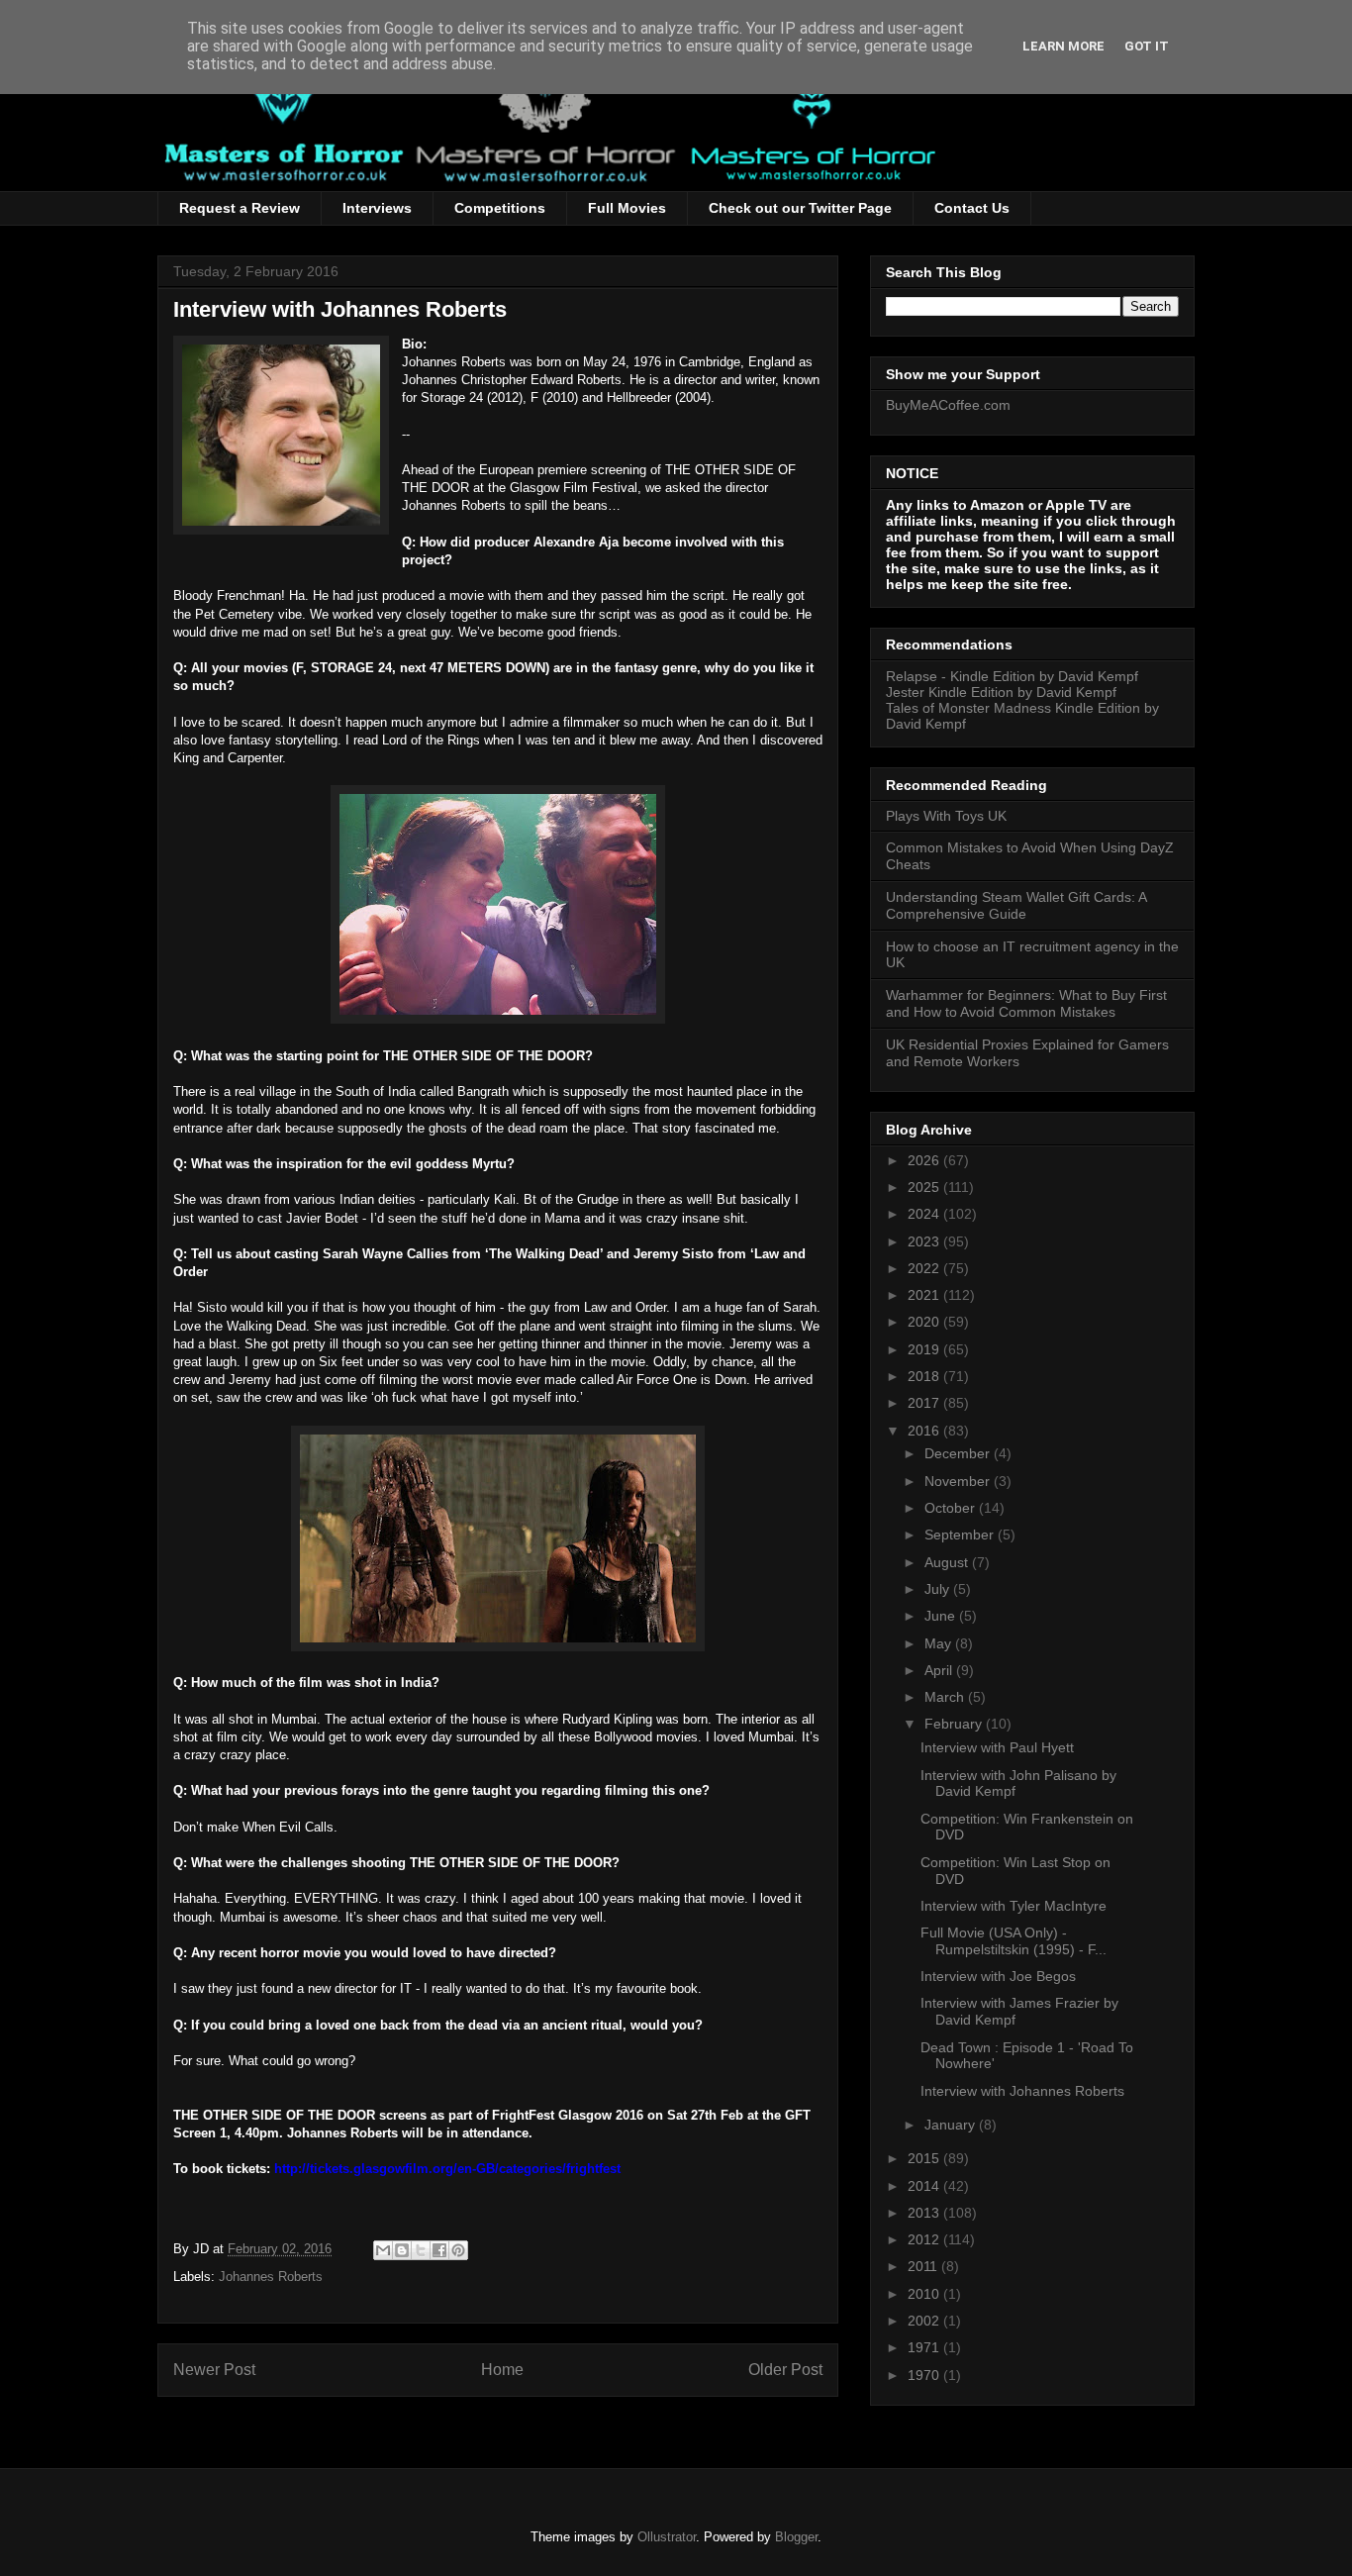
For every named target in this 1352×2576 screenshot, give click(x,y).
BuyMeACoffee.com (948, 405)
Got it (1147, 46)
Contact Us (972, 208)
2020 (925, 1322)
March (946, 1697)
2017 (925, 1403)
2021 (925, 1295)
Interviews (377, 208)
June (942, 1616)
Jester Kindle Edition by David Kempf (1001, 692)
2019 (925, 1349)
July (939, 1589)
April (940, 1670)
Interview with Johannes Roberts (1022, 2091)
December (959, 1453)
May (940, 1643)
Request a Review (240, 208)
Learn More (1063, 46)
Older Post (785, 2370)
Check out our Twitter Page (800, 208)
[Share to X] (421, 2250)
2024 (925, 1214)
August (948, 1562)
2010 (925, 2294)
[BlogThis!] (402, 2250)
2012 (925, 2239)
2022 (925, 1268)
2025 (925, 1187)
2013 (925, 2213)
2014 (925, 2186)
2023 (925, 1241)
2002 (925, 2321)
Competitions (500, 208)
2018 (925, 1376)
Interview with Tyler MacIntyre (1014, 1906)
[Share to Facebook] (439, 2250)
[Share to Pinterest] (458, 2250)
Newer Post (214, 2370)
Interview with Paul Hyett (997, 1747)
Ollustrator (667, 2537)
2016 (925, 1431)
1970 (925, 2375)
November (959, 1481)
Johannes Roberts (271, 2277)
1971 (925, 2347)
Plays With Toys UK (946, 816)
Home (502, 2370)
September (961, 1535)
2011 (924, 2266)
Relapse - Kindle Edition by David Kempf (1012, 676)
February (955, 1724)
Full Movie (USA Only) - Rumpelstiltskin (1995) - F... (1014, 1941)
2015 (925, 2158)
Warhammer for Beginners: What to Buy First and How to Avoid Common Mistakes (1026, 1003)
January (952, 2125)
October (952, 1508)
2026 (925, 1160)
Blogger (796, 2537)
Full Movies (627, 208)
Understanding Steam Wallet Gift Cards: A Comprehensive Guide (1016, 905)
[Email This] (383, 2250)
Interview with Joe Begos (998, 1976)
